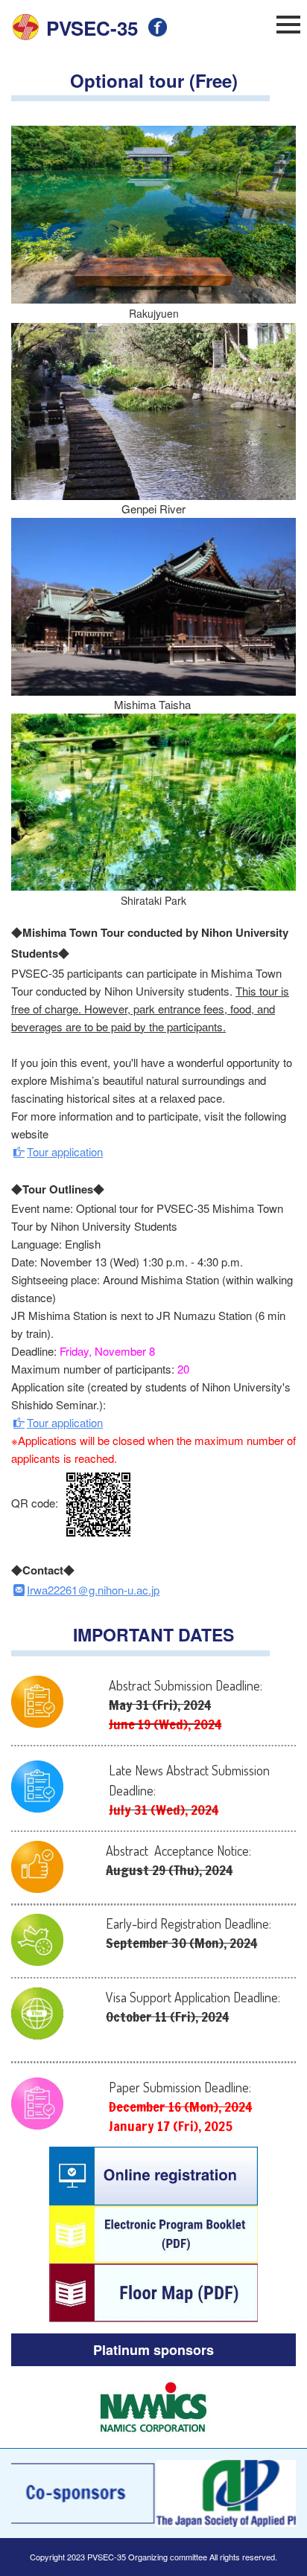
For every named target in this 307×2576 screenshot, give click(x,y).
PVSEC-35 (92, 28)
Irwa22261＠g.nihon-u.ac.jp (93, 1590)
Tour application (65, 1151)
